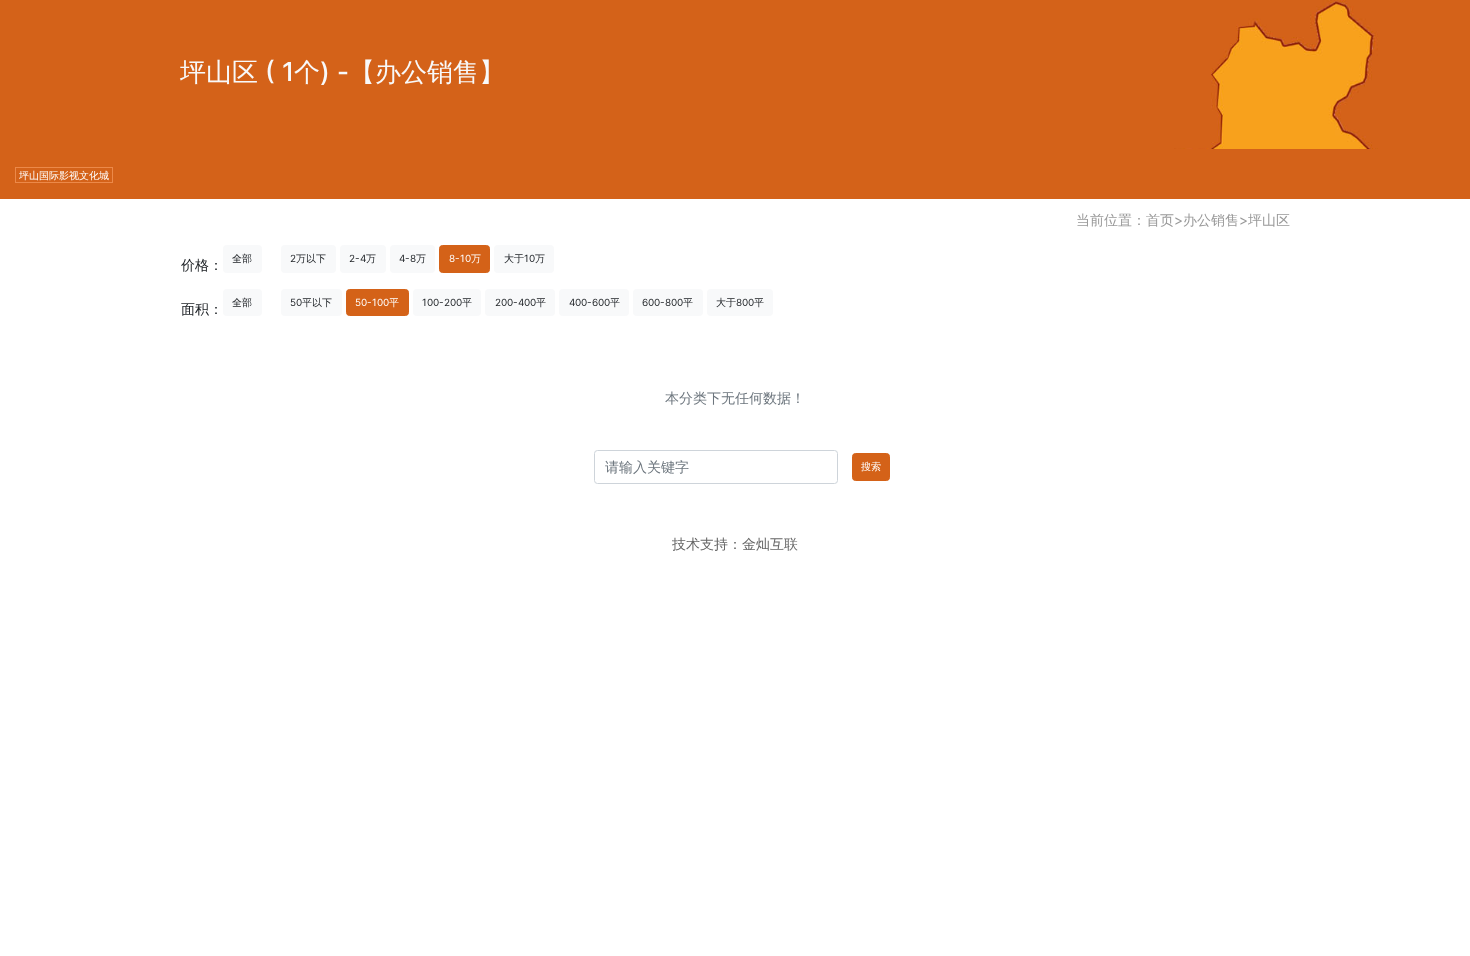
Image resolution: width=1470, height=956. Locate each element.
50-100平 (377, 302)
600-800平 (667, 302)
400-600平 (594, 302)
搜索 (871, 466)
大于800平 (740, 302)
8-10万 (465, 258)
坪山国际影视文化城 (64, 175)
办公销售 (1211, 219)
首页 (1160, 219)
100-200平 (447, 302)
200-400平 (520, 302)
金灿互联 (770, 543)
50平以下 (311, 302)
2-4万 (362, 258)
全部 (242, 258)
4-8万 (412, 258)
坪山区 (1269, 219)
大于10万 (524, 258)
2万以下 (308, 258)
